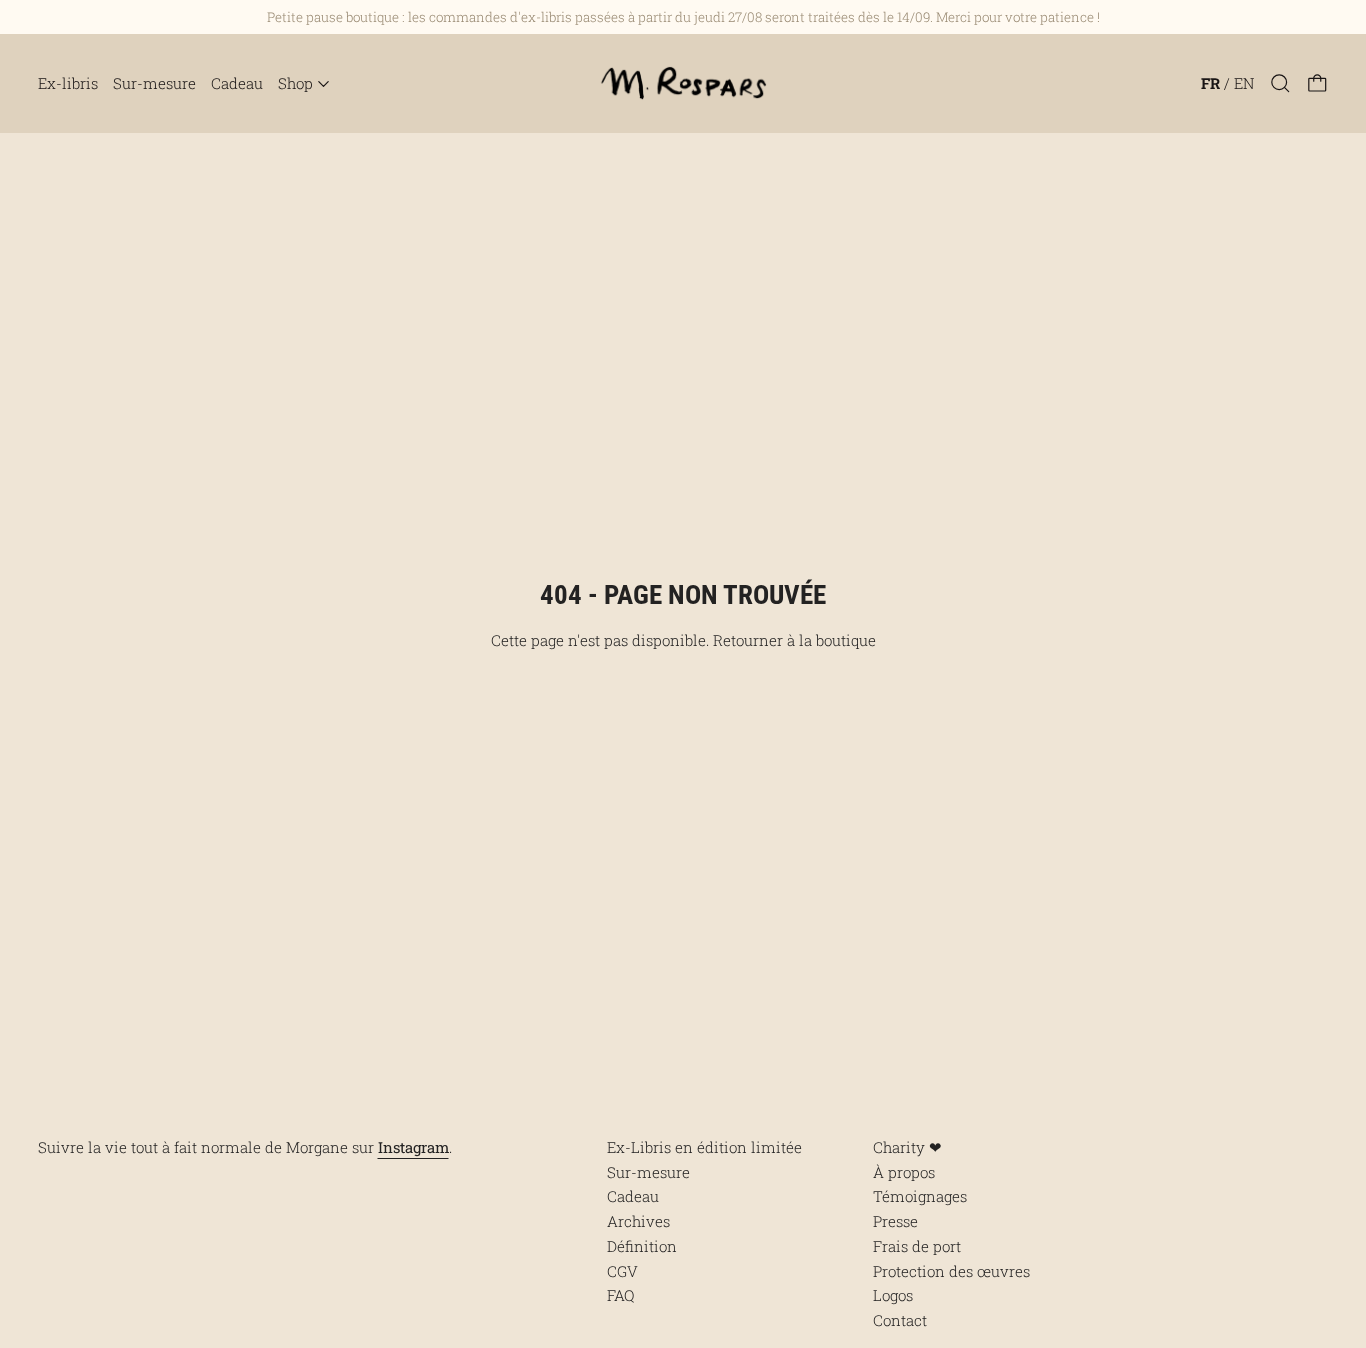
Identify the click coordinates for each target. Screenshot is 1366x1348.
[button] (1280, 83)
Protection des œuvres (951, 1271)
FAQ (620, 1295)
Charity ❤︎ (907, 1147)
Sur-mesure (154, 83)
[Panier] (1317, 83)
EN (1244, 83)
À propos (904, 1172)
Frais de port (917, 1246)
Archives (638, 1221)
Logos (893, 1295)
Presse (895, 1221)
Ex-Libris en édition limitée (704, 1147)
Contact (900, 1320)
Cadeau (237, 83)
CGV (622, 1271)
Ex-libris (68, 83)
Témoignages (920, 1196)
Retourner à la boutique (794, 640)
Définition (642, 1246)
